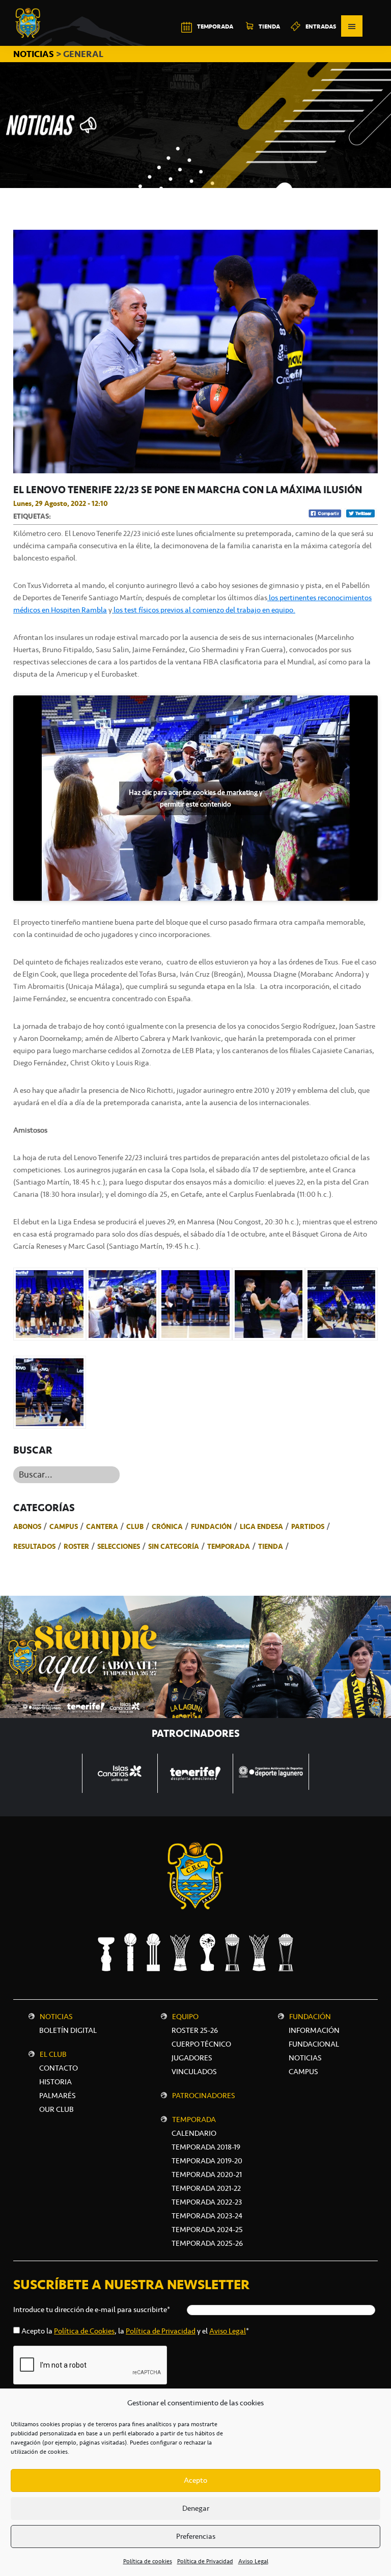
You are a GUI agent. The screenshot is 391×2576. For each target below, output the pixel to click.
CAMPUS (303, 2072)
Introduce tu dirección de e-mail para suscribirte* (92, 2310)
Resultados (34, 1546)
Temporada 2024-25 (207, 2230)
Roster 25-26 (195, 2030)
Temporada (229, 1546)
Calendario (194, 2133)
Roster (76, 1546)
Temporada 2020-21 (207, 2175)
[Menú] (352, 26)
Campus (64, 1526)
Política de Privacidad (205, 2561)
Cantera (102, 1526)
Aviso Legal (253, 2561)
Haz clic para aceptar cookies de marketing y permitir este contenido (195, 798)
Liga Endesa (261, 1526)
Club (135, 1526)
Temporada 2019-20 (207, 2161)
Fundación (211, 1526)
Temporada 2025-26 (207, 2243)
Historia (55, 2082)
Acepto (195, 2480)
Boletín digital (68, 2030)
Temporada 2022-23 (207, 2202)
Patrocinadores (204, 2096)
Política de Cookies (84, 2331)
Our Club (57, 2109)
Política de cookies (148, 2561)
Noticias (56, 2017)
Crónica (167, 1526)
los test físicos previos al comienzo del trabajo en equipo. (204, 610)
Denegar (196, 2508)
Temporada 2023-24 (207, 2216)
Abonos (27, 1526)
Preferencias (196, 2536)
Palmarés (58, 2096)
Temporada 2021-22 (206, 2188)
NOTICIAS (35, 54)
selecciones (119, 1546)
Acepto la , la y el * (135, 2331)
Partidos (308, 1526)
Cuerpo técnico (201, 2044)
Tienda (271, 1546)
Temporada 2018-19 (206, 2147)
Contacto (59, 2068)
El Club (53, 2054)
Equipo (185, 2017)
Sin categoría (174, 1546)
